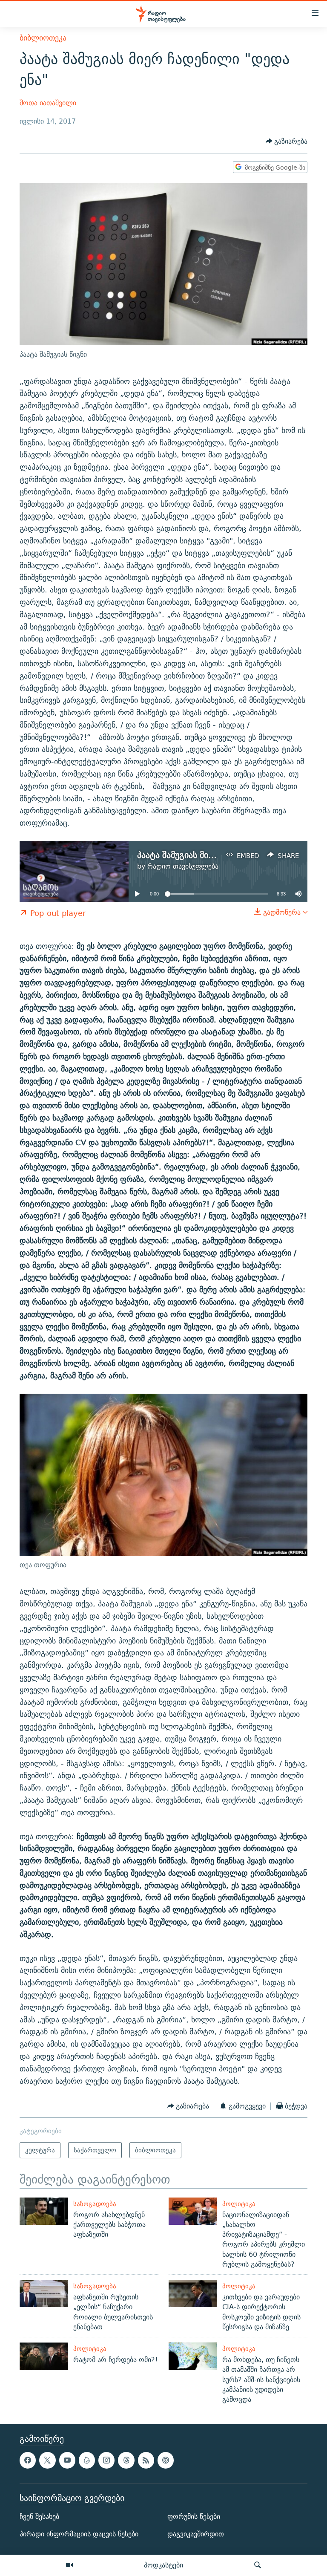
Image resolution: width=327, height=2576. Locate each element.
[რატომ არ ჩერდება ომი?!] (44, 2356)
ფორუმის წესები (194, 2517)
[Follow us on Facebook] (28, 2460)
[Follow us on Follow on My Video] (87, 2460)
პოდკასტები (163, 2565)
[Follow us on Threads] (126, 2460)
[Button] (287, 142)
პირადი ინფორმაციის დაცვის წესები (79, 2534)
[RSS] (146, 2460)
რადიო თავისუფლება (183, 866)
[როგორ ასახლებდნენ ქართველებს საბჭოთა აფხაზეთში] (44, 2211)
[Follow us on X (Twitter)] (47, 2460)
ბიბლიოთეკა (43, 38)
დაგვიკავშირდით (196, 2534)
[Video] (69, 2565)
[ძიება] (258, 2565)
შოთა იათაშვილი (48, 103)
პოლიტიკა (239, 2204)
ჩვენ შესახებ (39, 2517)
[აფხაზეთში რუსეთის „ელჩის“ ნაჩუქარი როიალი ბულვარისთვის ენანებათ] (44, 2293)
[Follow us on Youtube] (67, 2460)
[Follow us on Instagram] (106, 2460)
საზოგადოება (95, 2204)
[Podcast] (166, 2460)
